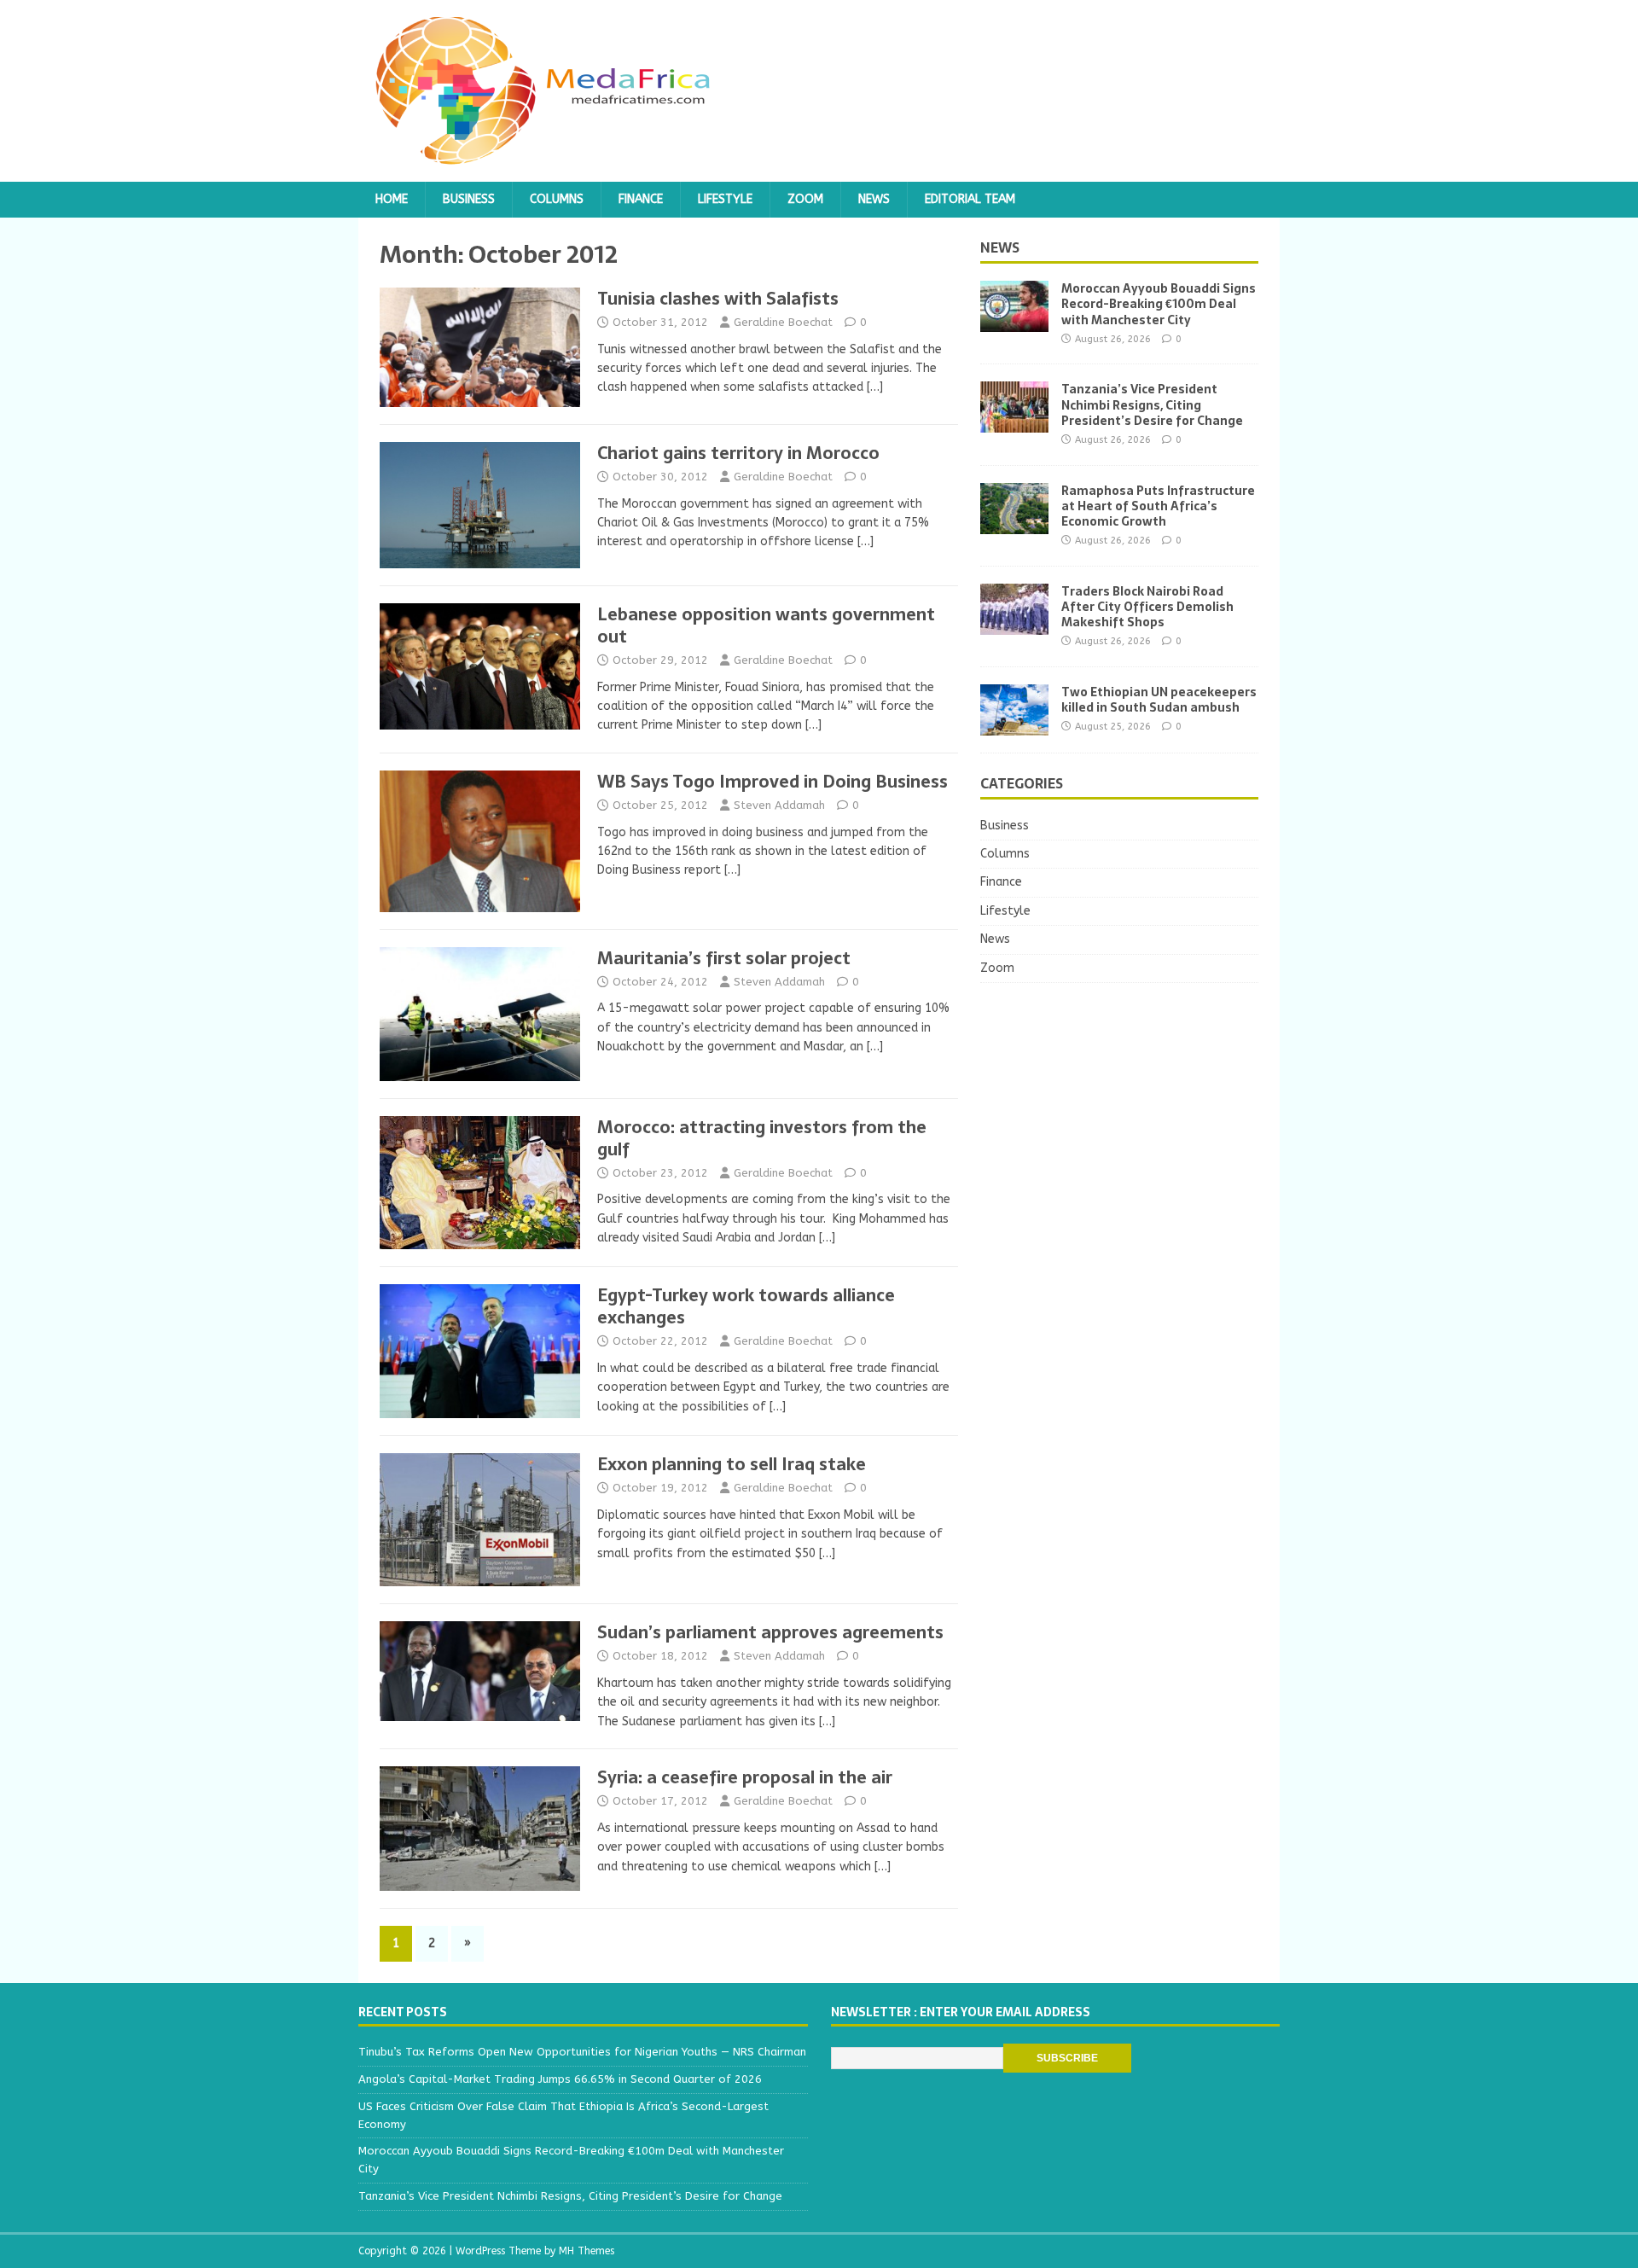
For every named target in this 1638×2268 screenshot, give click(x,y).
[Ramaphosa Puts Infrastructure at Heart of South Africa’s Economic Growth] (1014, 523)
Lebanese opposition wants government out (766, 625)
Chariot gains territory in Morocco (738, 453)
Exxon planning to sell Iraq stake (732, 1464)
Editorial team (970, 199)
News (874, 199)
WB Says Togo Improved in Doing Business (773, 782)
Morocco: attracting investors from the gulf (762, 1138)
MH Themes (587, 2251)
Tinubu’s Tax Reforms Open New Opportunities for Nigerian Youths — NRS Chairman (582, 2052)
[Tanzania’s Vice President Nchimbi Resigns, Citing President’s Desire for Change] (1014, 423)
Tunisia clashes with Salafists (718, 299)
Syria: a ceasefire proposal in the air (745, 1777)
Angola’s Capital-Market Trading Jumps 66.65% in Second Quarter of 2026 (560, 2079)
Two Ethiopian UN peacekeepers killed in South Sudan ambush (1159, 700)
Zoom (805, 199)
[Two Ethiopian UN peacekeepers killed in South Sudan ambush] (1014, 725)
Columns (557, 199)
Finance (641, 199)
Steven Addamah (779, 805)
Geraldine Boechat (783, 322)
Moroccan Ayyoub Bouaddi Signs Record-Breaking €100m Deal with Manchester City (1159, 304)
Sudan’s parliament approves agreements (770, 1632)
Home (392, 199)
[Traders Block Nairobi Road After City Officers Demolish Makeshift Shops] (1014, 624)
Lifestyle (725, 199)
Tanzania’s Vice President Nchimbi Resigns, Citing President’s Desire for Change (1152, 404)
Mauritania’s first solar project (724, 958)
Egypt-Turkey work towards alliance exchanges (746, 1306)
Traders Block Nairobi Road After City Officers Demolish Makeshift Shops (1147, 607)
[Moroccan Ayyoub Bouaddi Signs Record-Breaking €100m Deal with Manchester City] (1014, 322)
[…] (875, 387)
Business (469, 199)
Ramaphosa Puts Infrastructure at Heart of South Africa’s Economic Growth (1158, 506)
